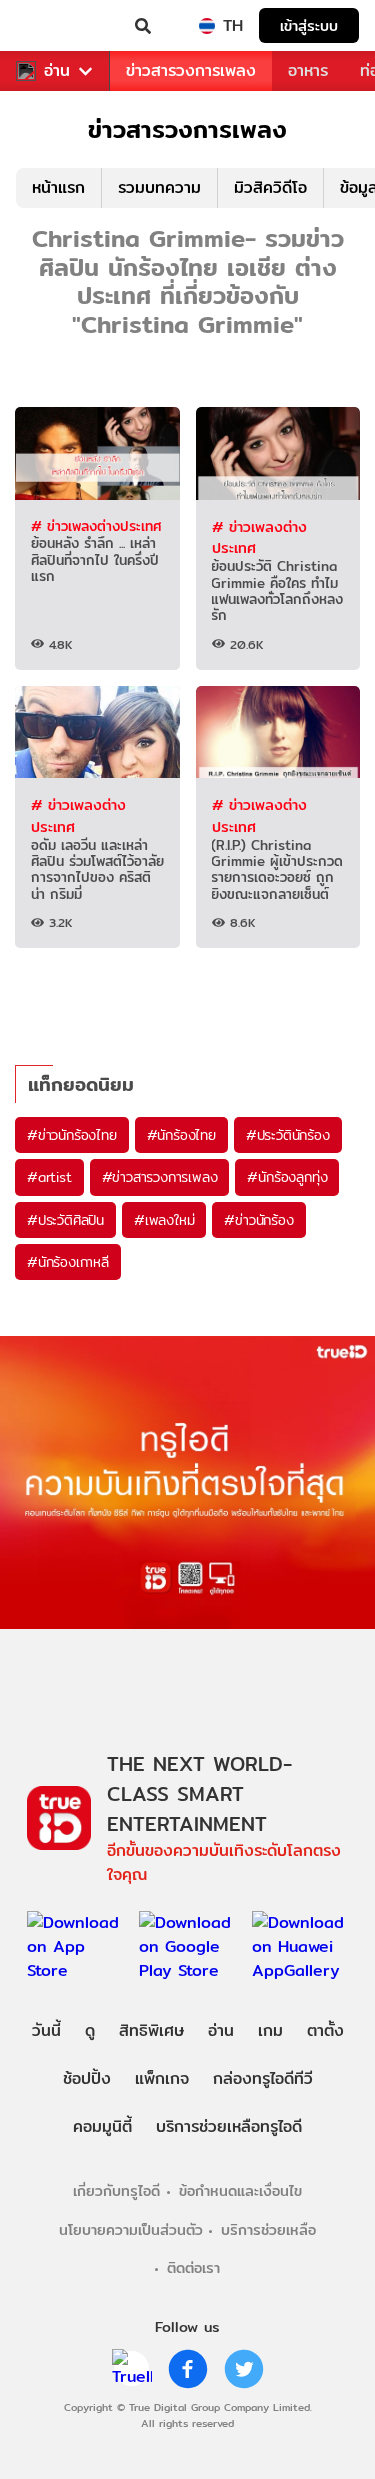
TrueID (56, 26)
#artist (49, 1177)
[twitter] (244, 2369)
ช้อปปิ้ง (87, 2078)
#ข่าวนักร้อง (258, 1220)
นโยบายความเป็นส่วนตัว (131, 2229)
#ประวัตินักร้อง (288, 1135)
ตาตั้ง (325, 2030)
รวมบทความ (159, 187)
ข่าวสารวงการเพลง (191, 70)
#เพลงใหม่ (164, 1220)
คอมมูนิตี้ (102, 2126)
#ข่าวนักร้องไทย (72, 1135)
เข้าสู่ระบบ (309, 25)
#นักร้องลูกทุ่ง (287, 1177)
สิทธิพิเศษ (151, 2030)
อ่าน (57, 71)
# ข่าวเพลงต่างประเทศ (96, 526)
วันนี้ (46, 2030)
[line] (132, 2369)
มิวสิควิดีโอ (270, 187)
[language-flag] (207, 26)
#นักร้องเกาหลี (68, 1262)
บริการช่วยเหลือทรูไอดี (229, 2126)
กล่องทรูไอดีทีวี (263, 2078)
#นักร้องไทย (181, 1135)
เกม (270, 2030)
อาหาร (308, 70)
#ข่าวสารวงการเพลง (160, 1177)
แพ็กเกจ (162, 2078)
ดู (90, 2030)
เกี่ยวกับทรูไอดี (116, 2190)
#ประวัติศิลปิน (65, 1220)
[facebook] (188, 2369)
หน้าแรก (58, 187)
